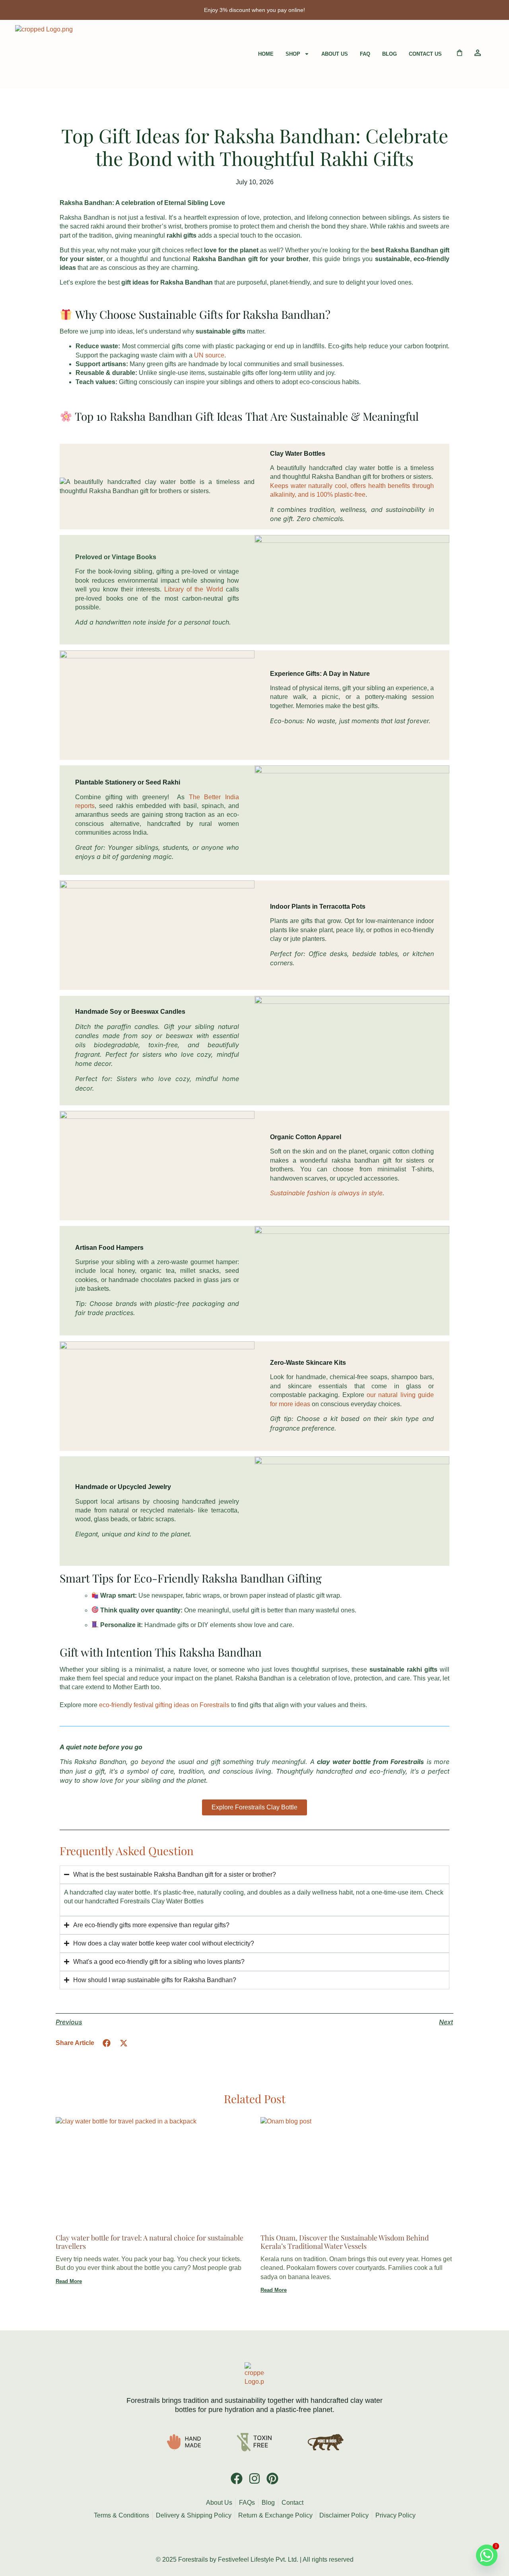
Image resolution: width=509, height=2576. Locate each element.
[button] (107, 2043)
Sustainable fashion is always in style (326, 1193)
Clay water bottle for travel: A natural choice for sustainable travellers (150, 2242)
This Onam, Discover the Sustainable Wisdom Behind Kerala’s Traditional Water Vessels (345, 2242)
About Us (335, 54)
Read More (69, 2281)
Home (266, 54)
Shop (293, 54)
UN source (209, 355)
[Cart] (460, 53)
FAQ (365, 54)
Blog (390, 54)
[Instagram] (254, 2478)
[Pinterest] (272, 2478)
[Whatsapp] (487, 2555)
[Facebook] (237, 2478)
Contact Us (425, 54)
